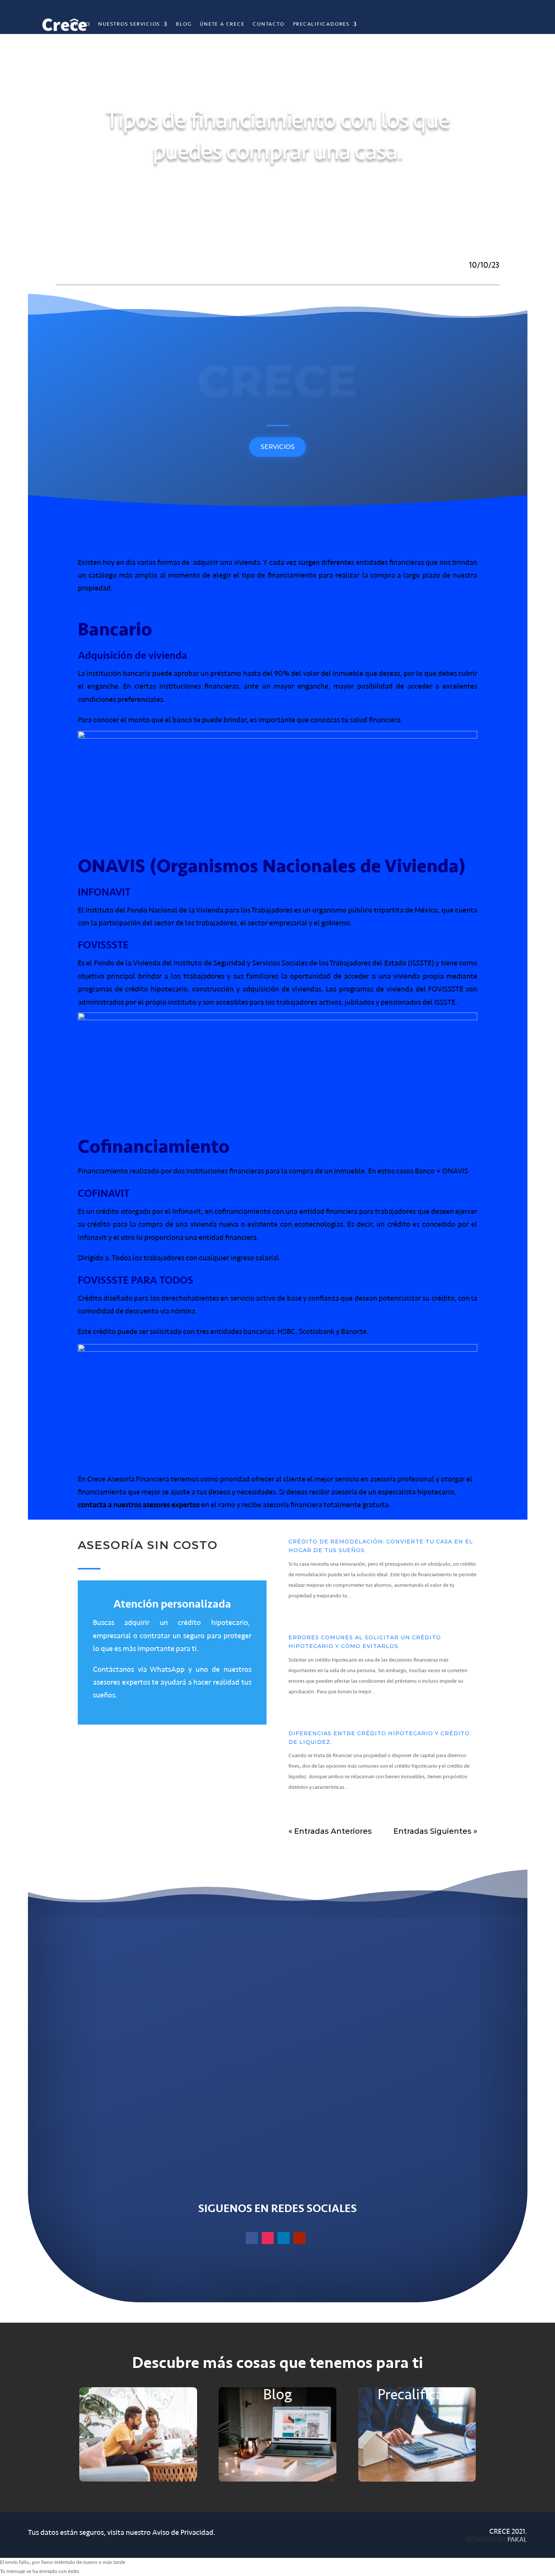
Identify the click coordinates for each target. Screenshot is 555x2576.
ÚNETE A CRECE (222, 24)
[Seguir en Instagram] (268, 2238)
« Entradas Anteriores (330, 1831)
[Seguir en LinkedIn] (284, 2238)
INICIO (80, 24)
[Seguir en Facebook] (252, 2238)
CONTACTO (268, 24)
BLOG (184, 24)
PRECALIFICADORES (321, 24)
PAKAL (517, 2539)
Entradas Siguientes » (435, 1831)
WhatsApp (172, 1744)
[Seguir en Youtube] (299, 2238)
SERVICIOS (277, 447)
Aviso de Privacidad (183, 2532)
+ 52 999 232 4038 (277, 2045)
